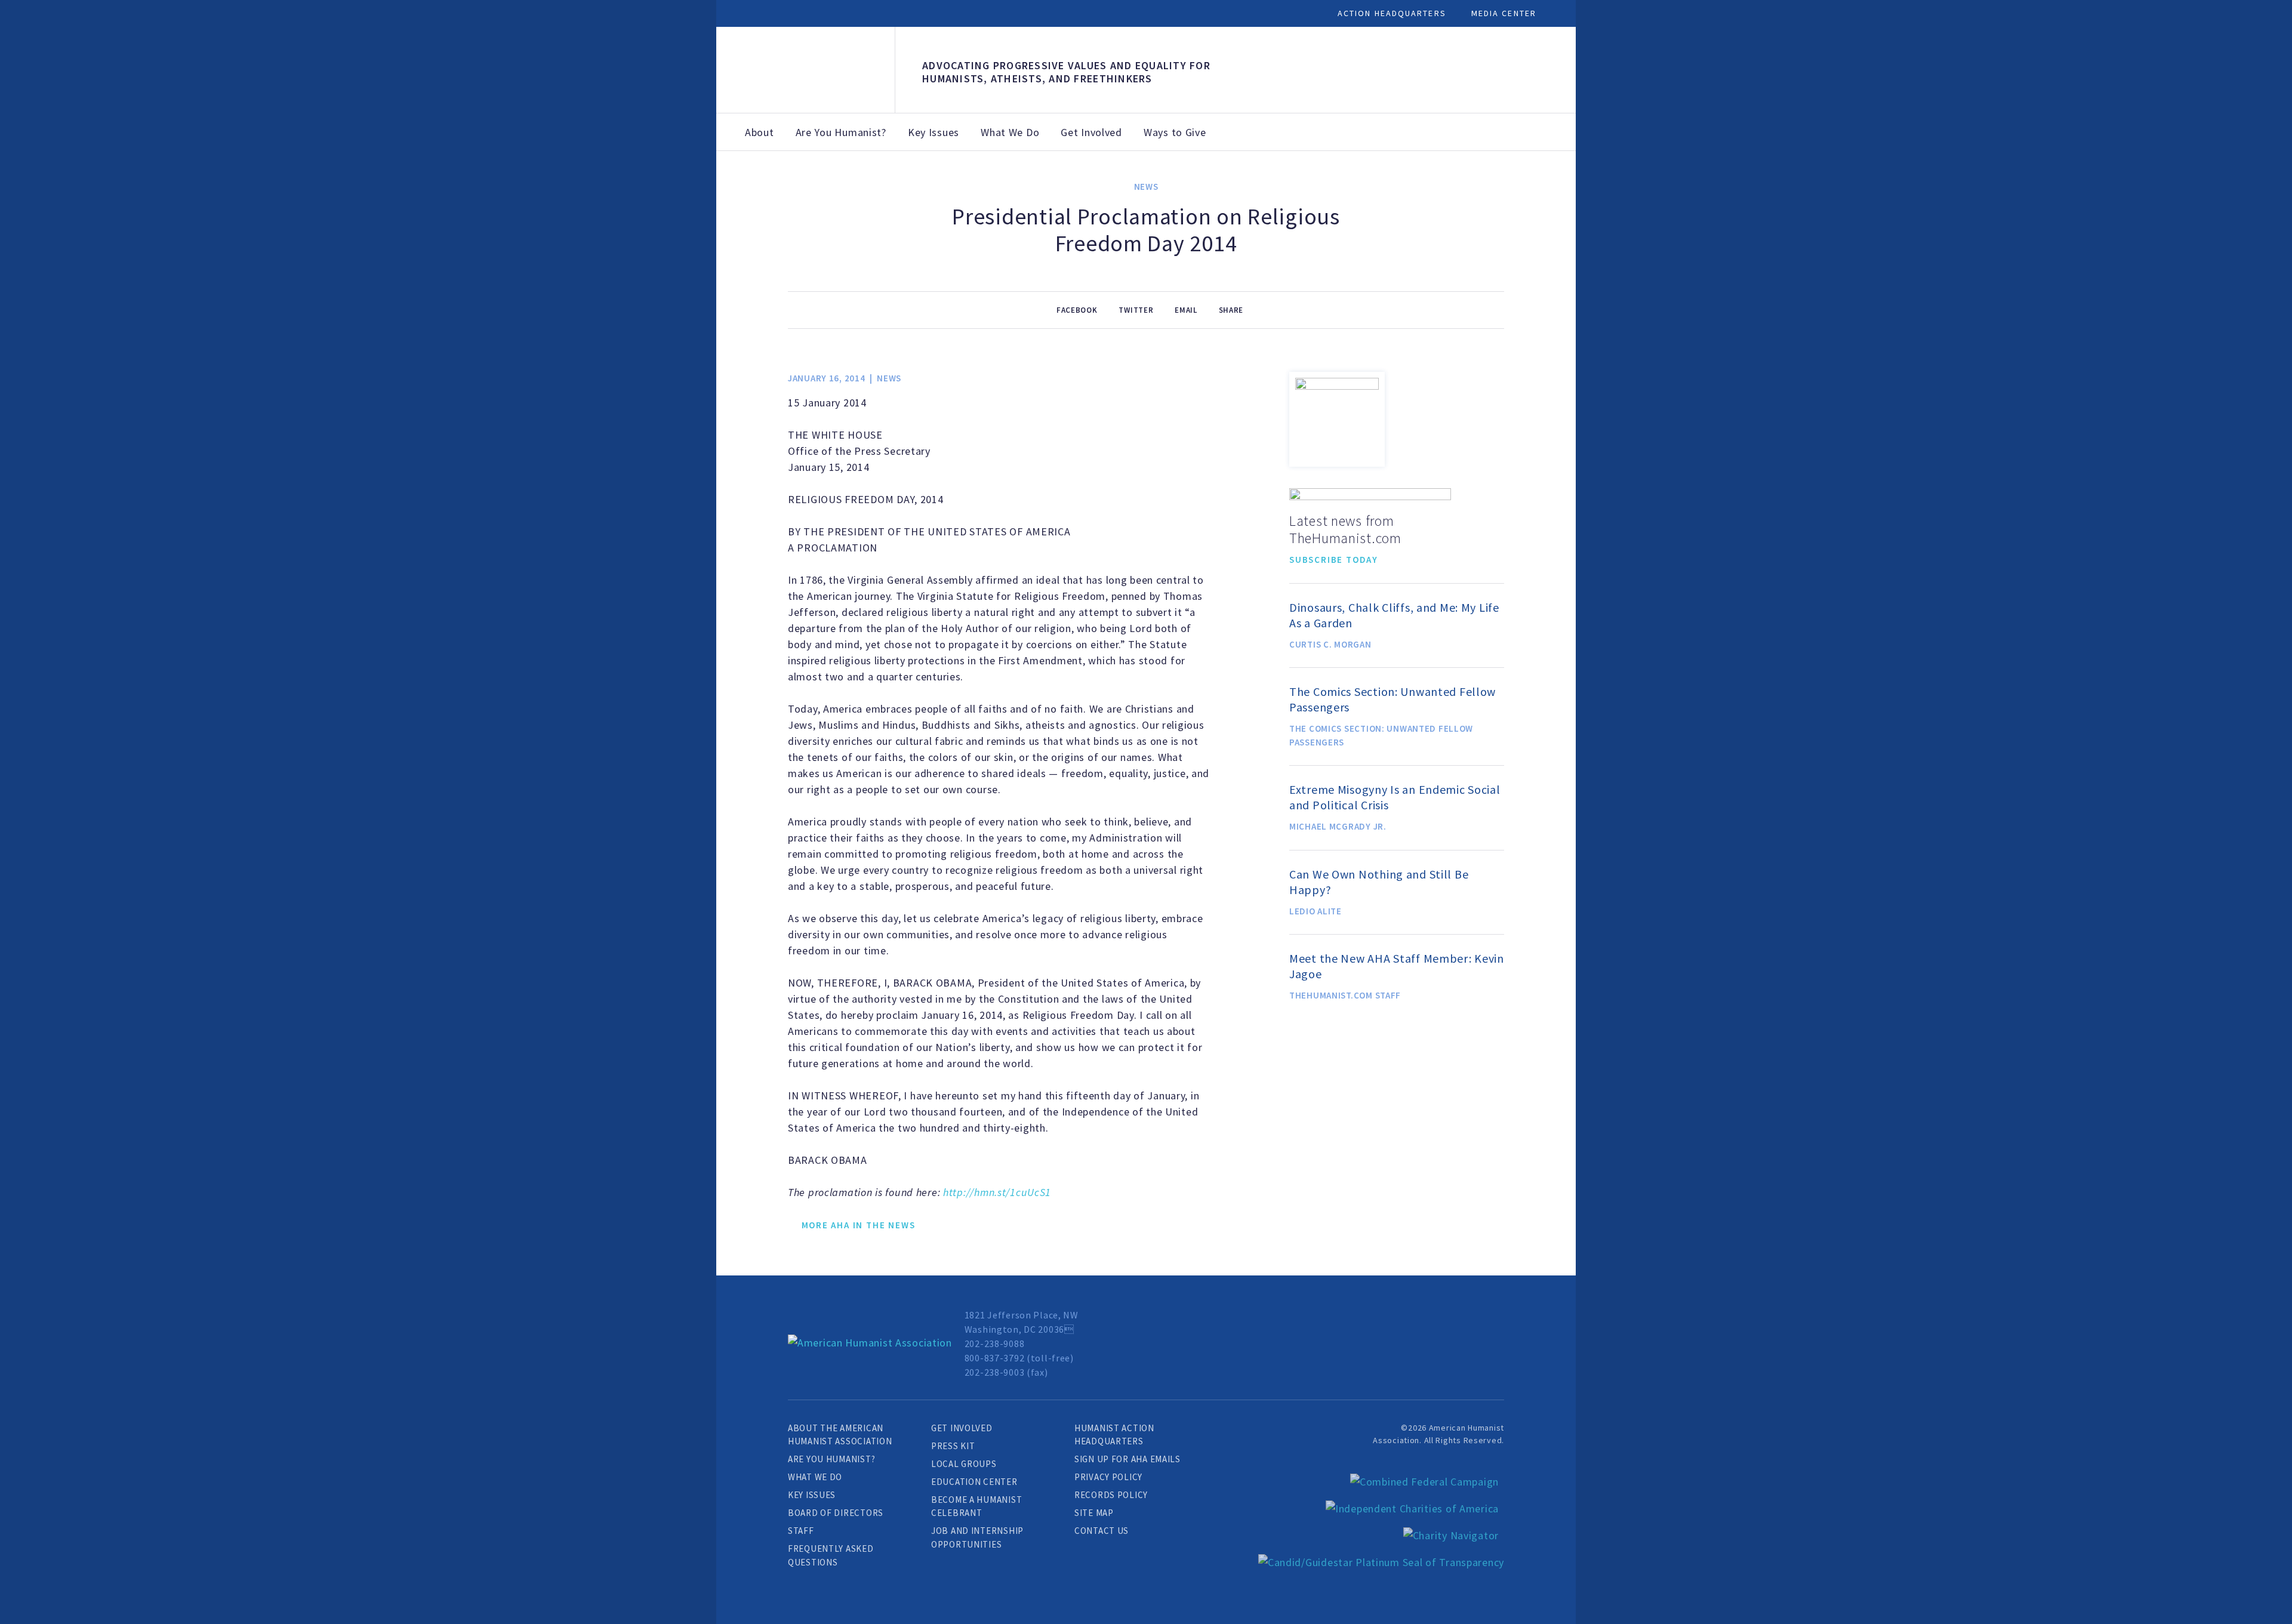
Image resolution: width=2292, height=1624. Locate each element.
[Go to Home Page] (870, 1343)
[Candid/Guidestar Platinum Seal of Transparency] (1381, 1562)
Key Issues (934, 132)
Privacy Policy (1108, 1477)
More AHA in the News (859, 1225)
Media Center (1504, 13)
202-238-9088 (995, 1343)
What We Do (1010, 132)
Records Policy (1111, 1495)
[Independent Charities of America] (1412, 1509)
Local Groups (964, 1464)
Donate (1042, 169)
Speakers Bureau (1703, 176)
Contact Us (1102, 1531)
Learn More (794, 469)
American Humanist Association (805, 70)
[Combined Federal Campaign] (1424, 1482)
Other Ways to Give (1459, 189)
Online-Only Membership (1130, 183)
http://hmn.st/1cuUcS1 (997, 1192)
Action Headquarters (1392, 13)
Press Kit (953, 1446)
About (760, 132)
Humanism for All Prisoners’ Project (1794, 189)
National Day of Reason (1530, 183)
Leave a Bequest (1293, 176)
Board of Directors (836, 1513)
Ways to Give (1175, 132)
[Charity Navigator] (1451, 1535)
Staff (801, 1531)
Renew (967, 169)
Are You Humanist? (841, 132)
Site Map (1094, 1513)
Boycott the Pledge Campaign (1616, 189)
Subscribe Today (1334, 560)
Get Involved (1091, 132)
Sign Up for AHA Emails (1127, 1459)
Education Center (974, 1482)
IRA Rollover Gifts (1379, 183)
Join (899, 169)
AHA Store (1216, 176)
